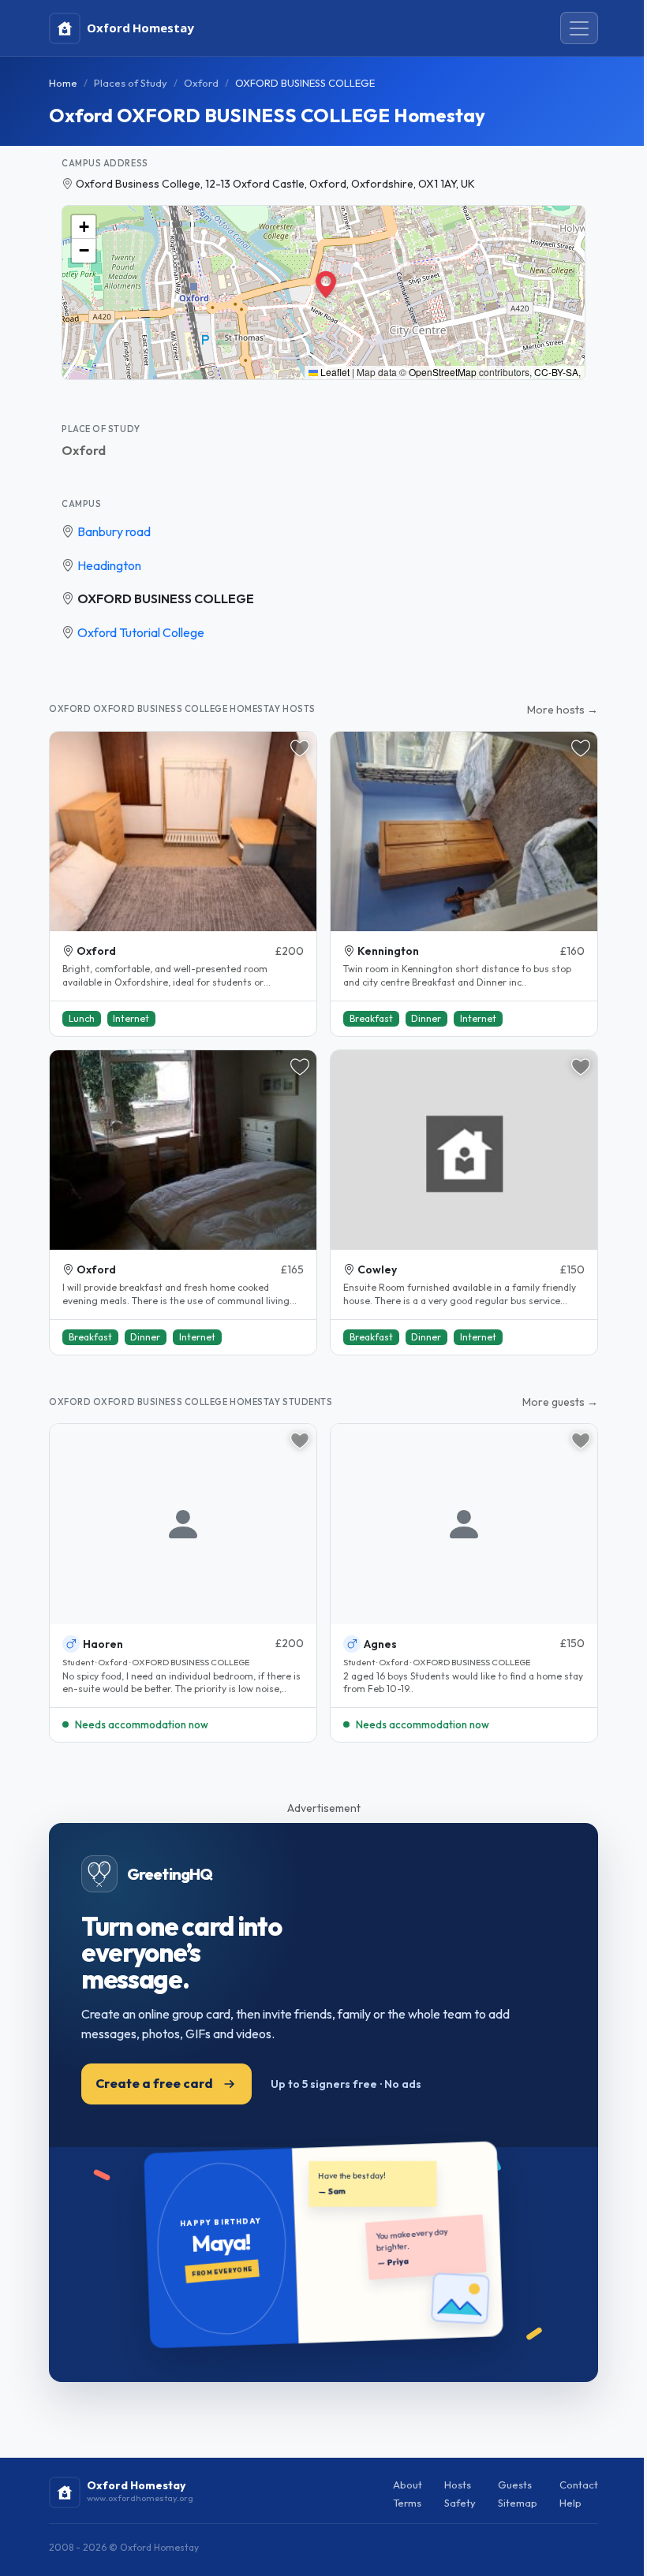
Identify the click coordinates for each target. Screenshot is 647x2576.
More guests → (560, 1402)
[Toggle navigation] (579, 28)
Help (570, 2503)
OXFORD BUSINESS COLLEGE (166, 598)
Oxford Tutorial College (141, 632)
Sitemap (518, 2503)
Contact (579, 2485)
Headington (109, 565)
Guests (515, 2485)
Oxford (201, 83)
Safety (460, 2503)
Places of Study (131, 83)
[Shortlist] (300, 748)
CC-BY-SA (556, 372)
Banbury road (114, 531)
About (408, 2485)
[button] (323, 281)
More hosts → (563, 710)
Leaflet (334, 372)
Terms (407, 2503)
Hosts (458, 2485)
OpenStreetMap (443, 372)
